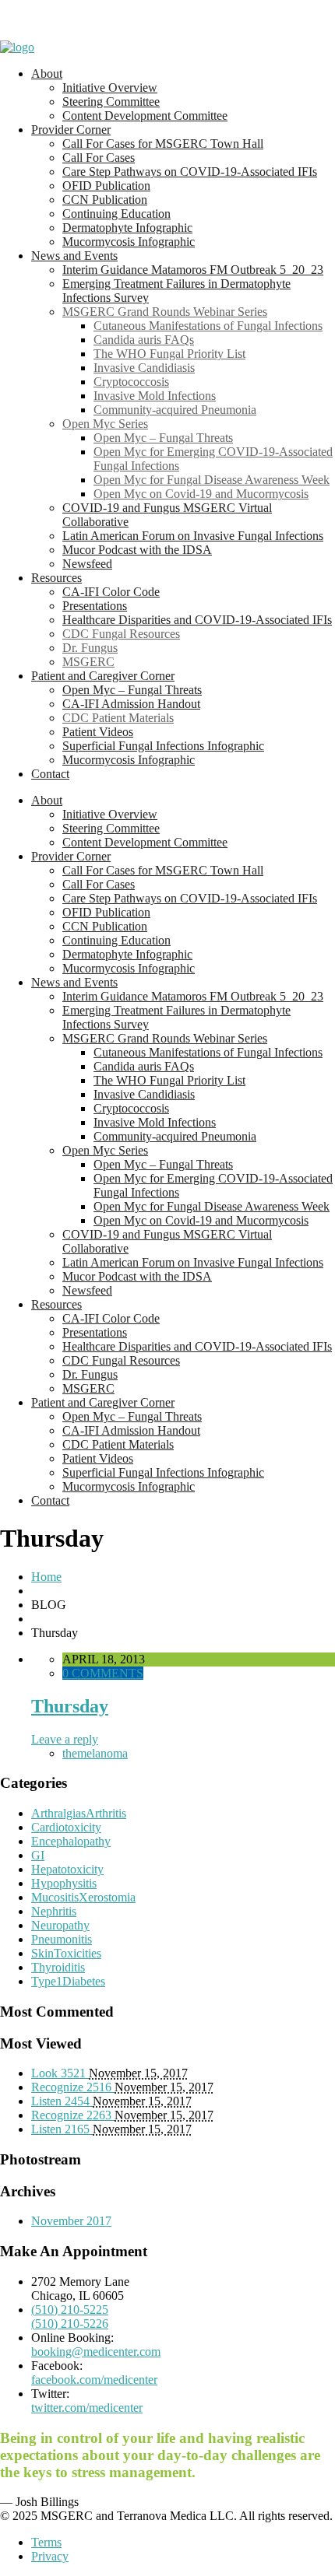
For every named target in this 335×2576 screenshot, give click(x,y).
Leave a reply (65, 1739)
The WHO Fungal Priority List (169, 354)
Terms (46, 2542)
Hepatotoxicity (67, 1869)
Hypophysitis (64, 1883)
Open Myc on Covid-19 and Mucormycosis (201, 494)
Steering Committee (111, 102)
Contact (50, 774)
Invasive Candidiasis (144, 368)
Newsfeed (87, 564)
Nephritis (54, 1911)
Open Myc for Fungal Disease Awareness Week (212, 480)
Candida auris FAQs (144, 340)
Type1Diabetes (68, 1981)
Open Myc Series (105, 424)
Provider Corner (71, 130)
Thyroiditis (58, 1967)
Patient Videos (98, 732)
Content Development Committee (145, 116)
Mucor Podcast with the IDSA (137, 550)
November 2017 (71, 2221)
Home (46, 1577)
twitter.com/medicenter (87, 2408)
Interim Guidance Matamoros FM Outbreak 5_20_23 (193, 270)
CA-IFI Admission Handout (131, 704)
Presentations (95, 606)
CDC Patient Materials (118, 718)
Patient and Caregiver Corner (103, 676)
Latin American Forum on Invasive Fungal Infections (193, 536)
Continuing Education (116, 214)
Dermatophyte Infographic (127, 228)
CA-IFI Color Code (111, 592)
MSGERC (88, 662)
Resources (56, 578)
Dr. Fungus (90, 648)
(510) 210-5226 (70, 2324)
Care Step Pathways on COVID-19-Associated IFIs (190, 172)
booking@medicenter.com (96, 2352)
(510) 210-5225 (70, 2310)
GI (38, 1855)
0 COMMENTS (103, 1673)
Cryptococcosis (131, 382)
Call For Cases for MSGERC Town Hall (163, 144)
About (47, 74)
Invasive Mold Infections (155, 396)
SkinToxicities (66, 1953)
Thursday (70, 1706)
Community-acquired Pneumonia (175, 410)
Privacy (50, 2556)
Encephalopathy (71, 1841)
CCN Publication (105, 200)
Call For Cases (99, 158)
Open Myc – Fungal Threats (163, 438)
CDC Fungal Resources (121, 634)
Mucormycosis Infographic (129, 242)
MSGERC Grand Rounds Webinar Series (165, 312)
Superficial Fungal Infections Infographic (163, 746)
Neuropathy (60, 1925)
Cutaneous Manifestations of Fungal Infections (208, 326)
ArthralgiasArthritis (79, 1813)
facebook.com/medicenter (94, 2380)
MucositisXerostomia (83, 1897)
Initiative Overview (110, 88)
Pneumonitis (62, 1939)
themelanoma (95, 1753)
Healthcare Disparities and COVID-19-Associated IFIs (197, 620)
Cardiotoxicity (66, 1827)
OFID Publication (106, 186)
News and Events (74, 256)
